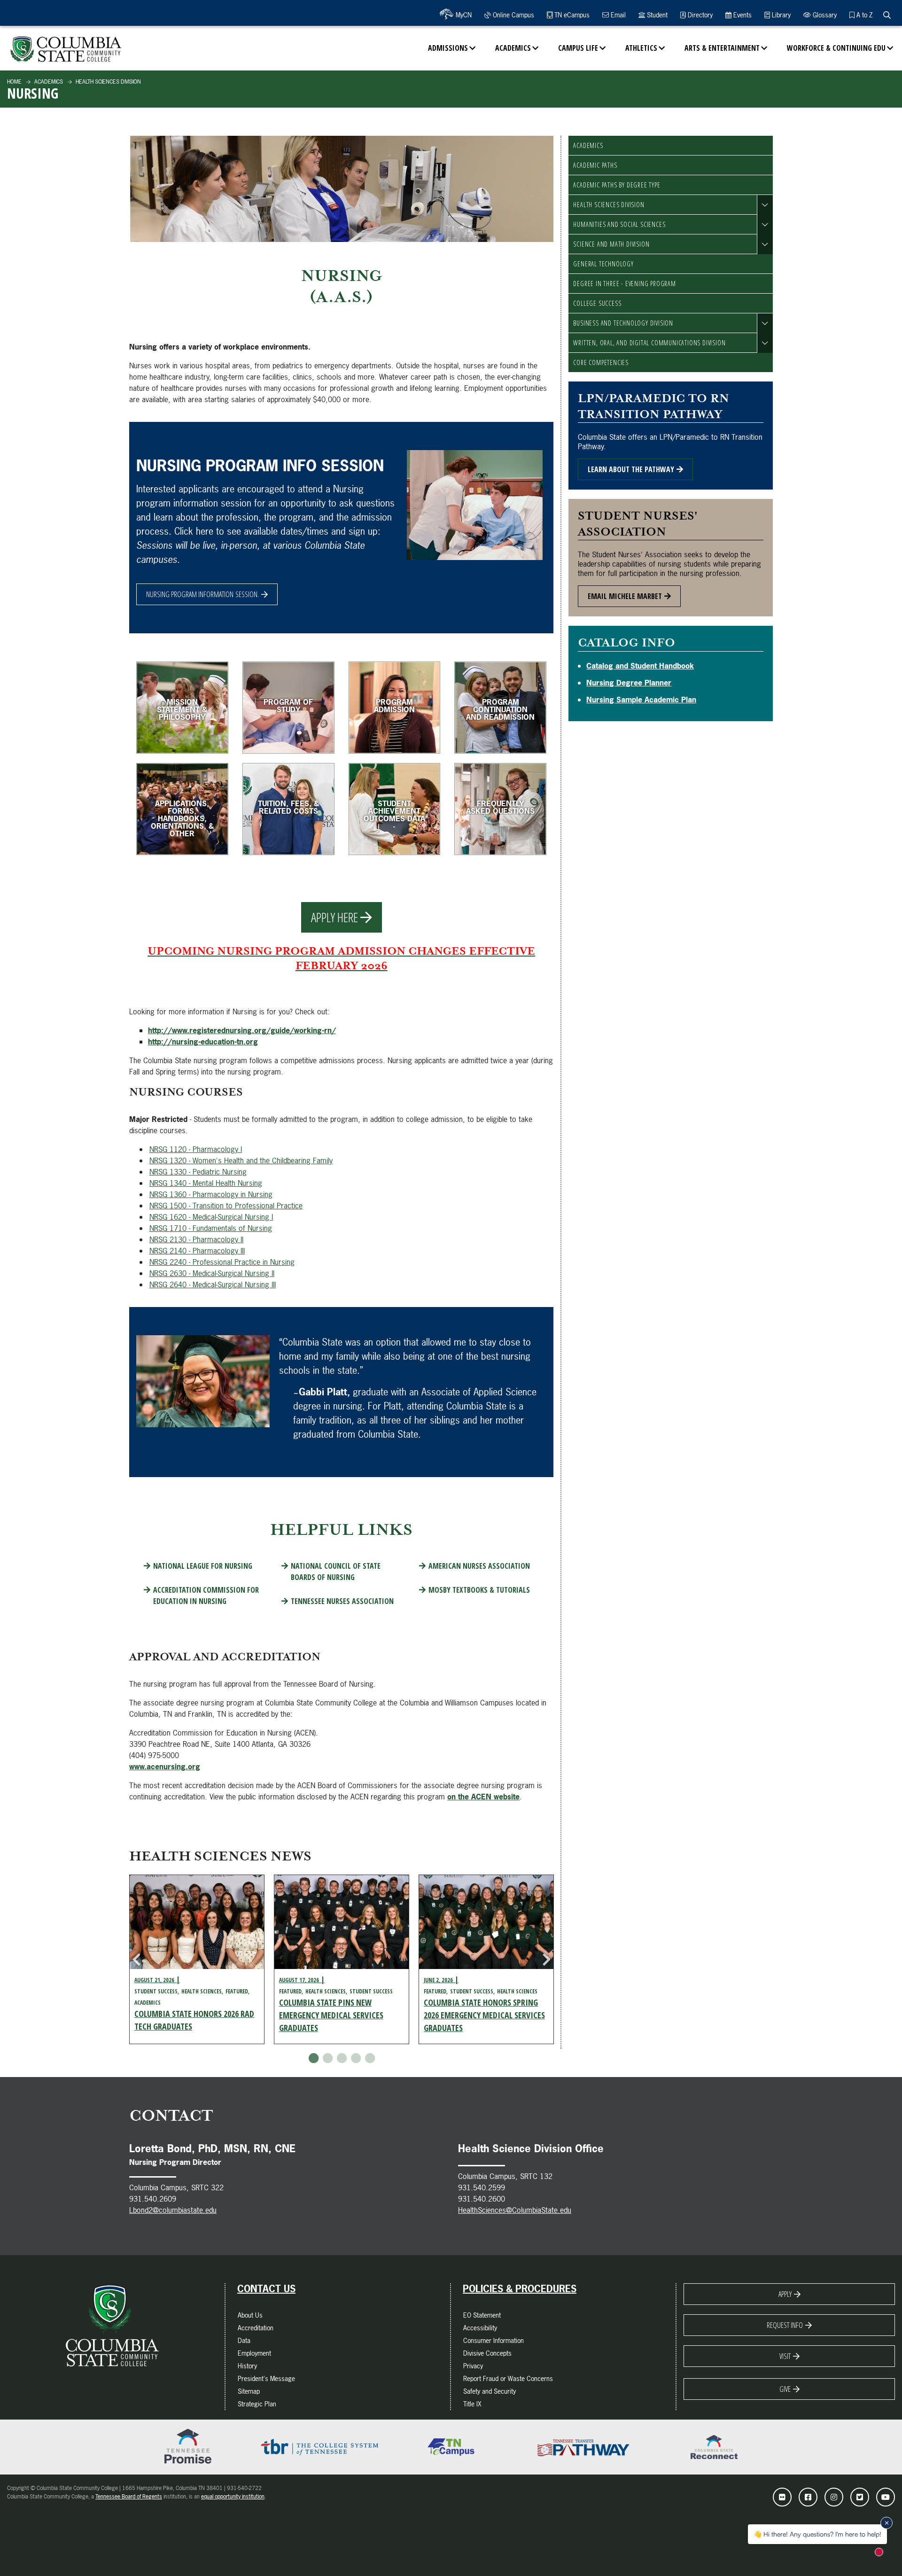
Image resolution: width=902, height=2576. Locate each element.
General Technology (603, 264)
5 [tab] (370, 2058)
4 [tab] (356, 2058)
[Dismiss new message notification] (886, 2523)
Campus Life (578, 48)
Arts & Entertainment (722, 48)
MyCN (463, 15)
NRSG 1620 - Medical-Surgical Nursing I (211, 1217)
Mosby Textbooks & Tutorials (479, 1590)
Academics (513, 48)
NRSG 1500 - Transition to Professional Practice (226, 1206)
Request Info (785, 2325)
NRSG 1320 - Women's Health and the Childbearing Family (241, 1160)
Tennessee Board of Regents (129, 2497)
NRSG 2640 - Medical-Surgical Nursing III (213, 1284)
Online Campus (513, 15)
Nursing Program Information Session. (202, 594)
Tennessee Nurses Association (342, 1601)
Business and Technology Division (623, 323)
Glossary (824, 15)
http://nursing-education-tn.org (203, 1042)
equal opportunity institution (233, 2497)
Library (780, 15)
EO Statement (482, 2315)
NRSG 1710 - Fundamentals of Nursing (211, 1228)
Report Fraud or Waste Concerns (508, 2378)
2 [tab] (327, 2058)
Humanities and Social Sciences (619, 224)
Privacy (473, 2366)
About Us (250, 2315)
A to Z (863, 15)
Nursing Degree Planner (629, 683)
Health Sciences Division (108, 82)
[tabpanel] (197, 1959)
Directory (699, 15)
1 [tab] (313, 2058)
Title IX (472, 2404)
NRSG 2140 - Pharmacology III (197, 1251)
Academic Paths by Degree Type (617, 185)
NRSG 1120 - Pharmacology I (196, 1149)
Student (656, 15)
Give (785, 2389)
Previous (136, 1960)
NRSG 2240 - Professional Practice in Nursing (222, 1262)
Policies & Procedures (520, 2289)
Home (14, 82)
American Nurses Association (479, 1566)
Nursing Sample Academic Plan (641, 700)
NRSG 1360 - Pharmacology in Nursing (211, 1194)
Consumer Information (494, 2340)
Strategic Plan (257, 2404)
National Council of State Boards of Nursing (336, 1572)
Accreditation (256, 2328)
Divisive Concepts (487, 2353)
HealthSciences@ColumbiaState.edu (515, 2210)
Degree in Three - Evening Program (624, 284)
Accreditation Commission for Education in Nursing (206, 1595)
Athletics (641, 48)
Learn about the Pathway (631, 469)
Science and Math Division (611, 244)
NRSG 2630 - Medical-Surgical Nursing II (212, 1273)
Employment (254, 2353)
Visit (785, 2356)
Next (546, 1960)
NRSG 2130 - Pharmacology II (196, 1239)
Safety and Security (490, 2391)
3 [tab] (342, 2058)
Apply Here (334, 917)
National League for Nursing (203, 1566)
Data (244, 2340)
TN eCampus (571, 15)
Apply (785, 2294)
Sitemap (249, 2391)
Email (617, 15)
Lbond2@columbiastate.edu (173, 2210)
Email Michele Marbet (625, 596)
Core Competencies (601, 362)
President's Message (266, 2378)
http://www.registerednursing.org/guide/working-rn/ (242, 1030)
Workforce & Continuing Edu (836, 48)
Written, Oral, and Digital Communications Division (649, 343)
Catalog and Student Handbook (640, 666)
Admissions (448, 48)
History (247, 2366)
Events (742, 15)
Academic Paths (595, 165)
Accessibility (480, 2328)
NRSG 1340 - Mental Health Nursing (206, 1183)
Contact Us (266, 2289)
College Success (597, 303)
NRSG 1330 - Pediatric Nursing (198, 1172)
